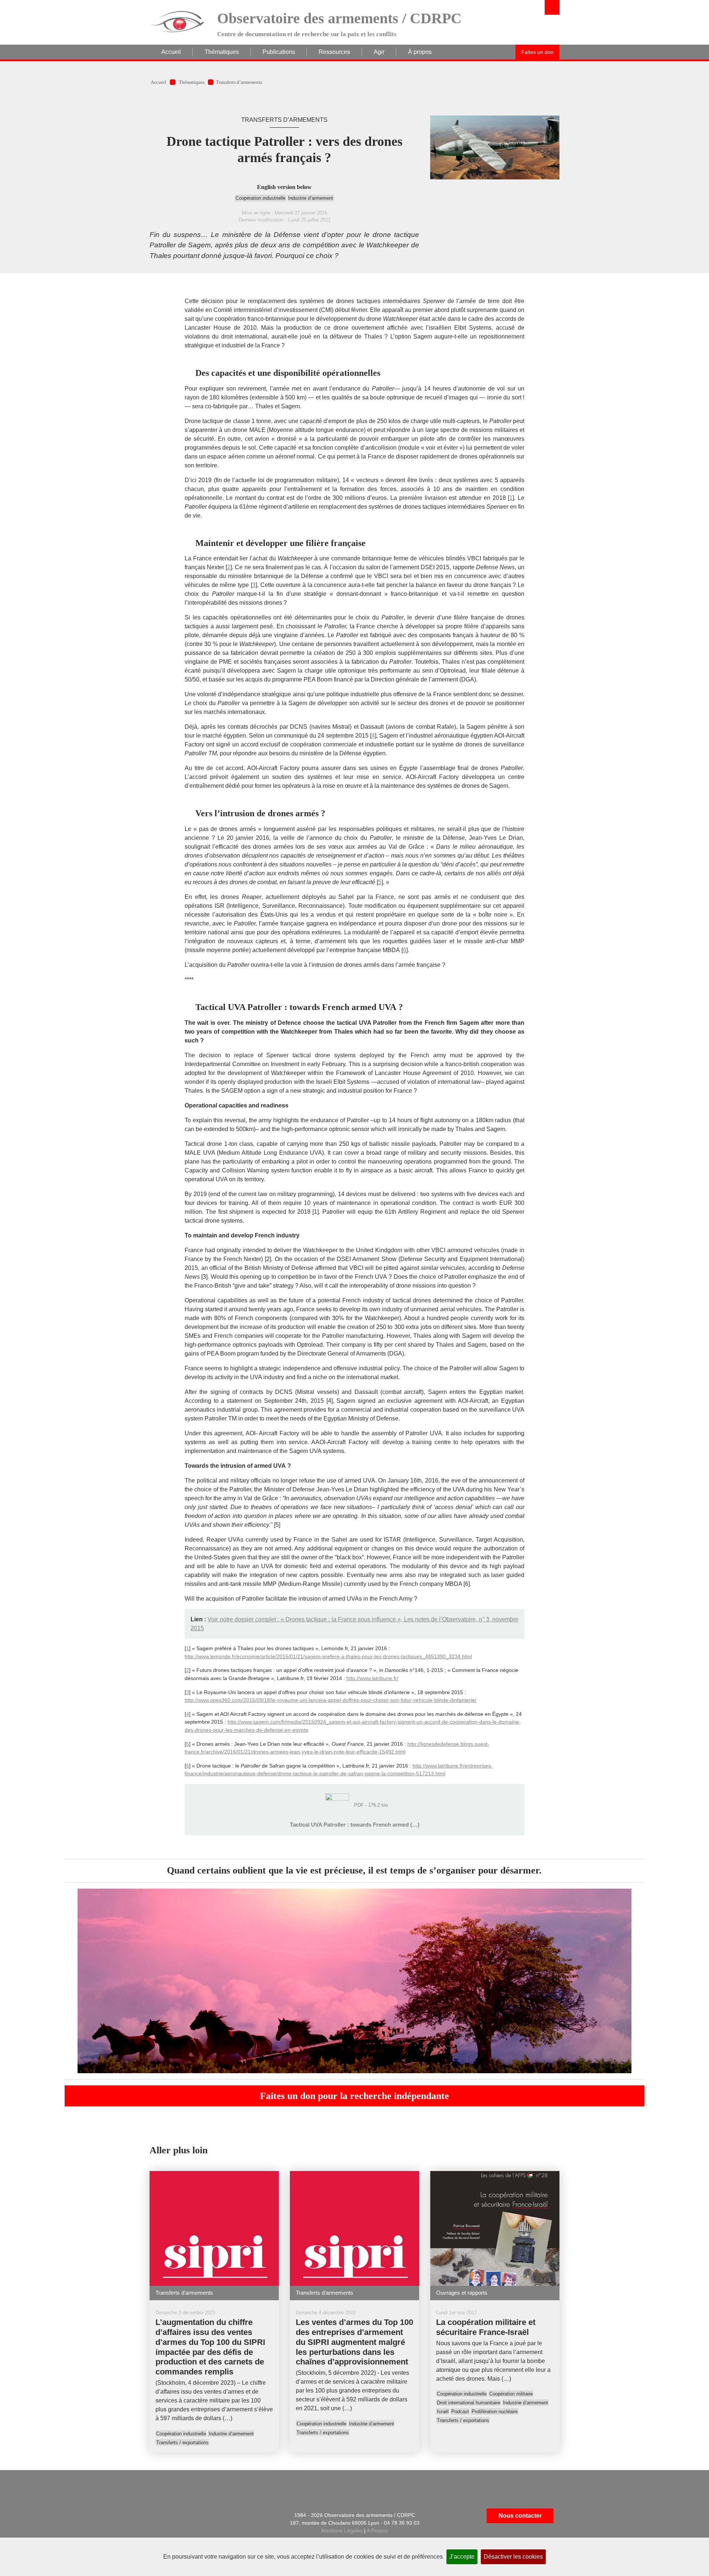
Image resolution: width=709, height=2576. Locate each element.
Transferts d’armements (239, 82)
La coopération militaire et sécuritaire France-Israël (486, 2327)
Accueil (171, 52)
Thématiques (222, 52)
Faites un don (537, 52)
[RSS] (178, 2516)
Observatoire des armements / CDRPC (339, 18)
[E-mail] (159, 2516)
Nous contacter (520, 2516)
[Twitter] (214, 2516)
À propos (420, 52)
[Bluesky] (178, 2536)
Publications (279, 52)
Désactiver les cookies (513, 2557)
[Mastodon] (233, 2516)
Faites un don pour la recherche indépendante (354, 2096)
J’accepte (462, 2557)
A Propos (377, 2531)
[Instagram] (196, 2536)
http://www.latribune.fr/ (372, 1678)
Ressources (334, 52)
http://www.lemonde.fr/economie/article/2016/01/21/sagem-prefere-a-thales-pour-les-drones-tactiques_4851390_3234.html (328, 1656)
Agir (379, 52)
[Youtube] (214, 2536)
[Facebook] (196, 2516)
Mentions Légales (342, 2531)
